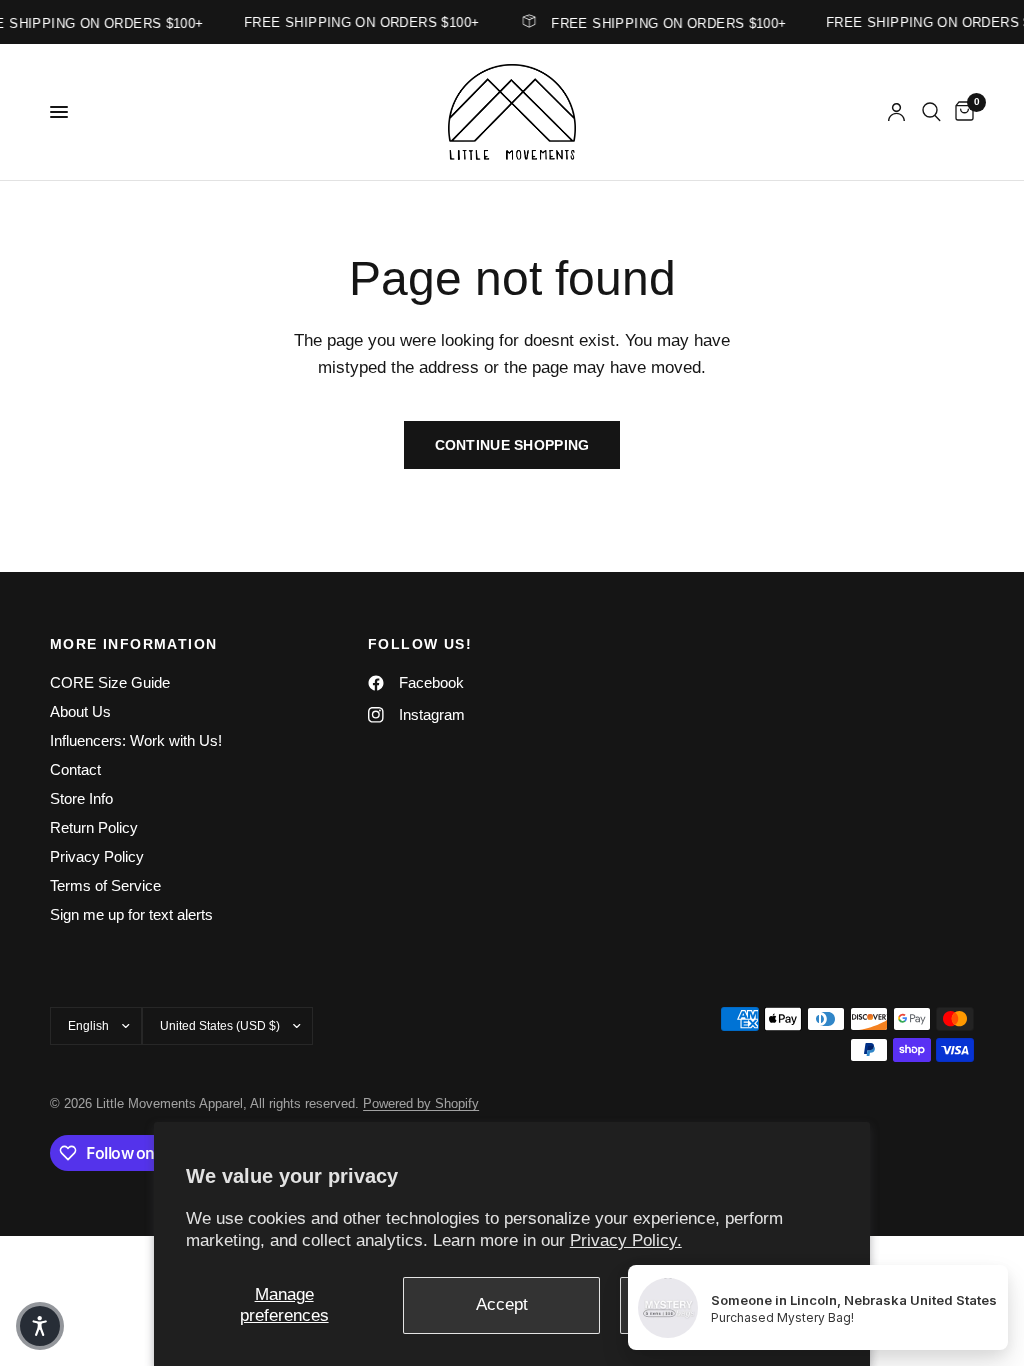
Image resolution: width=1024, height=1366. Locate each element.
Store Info (81, 798)
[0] (961, 112)
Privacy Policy (97, 856)
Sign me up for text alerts (131, 914)
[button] (40, 1326)
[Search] (931, 112)
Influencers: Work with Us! (136, 740)
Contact (75, 769)
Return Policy (94, 827)
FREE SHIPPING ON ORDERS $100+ (662, 23)
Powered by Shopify (421, 1103)
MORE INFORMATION (133, 644)
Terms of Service (105, 885)
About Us (80, 711)
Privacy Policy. (626, 1240)
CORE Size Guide (110, 682)
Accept (502, 1304)
